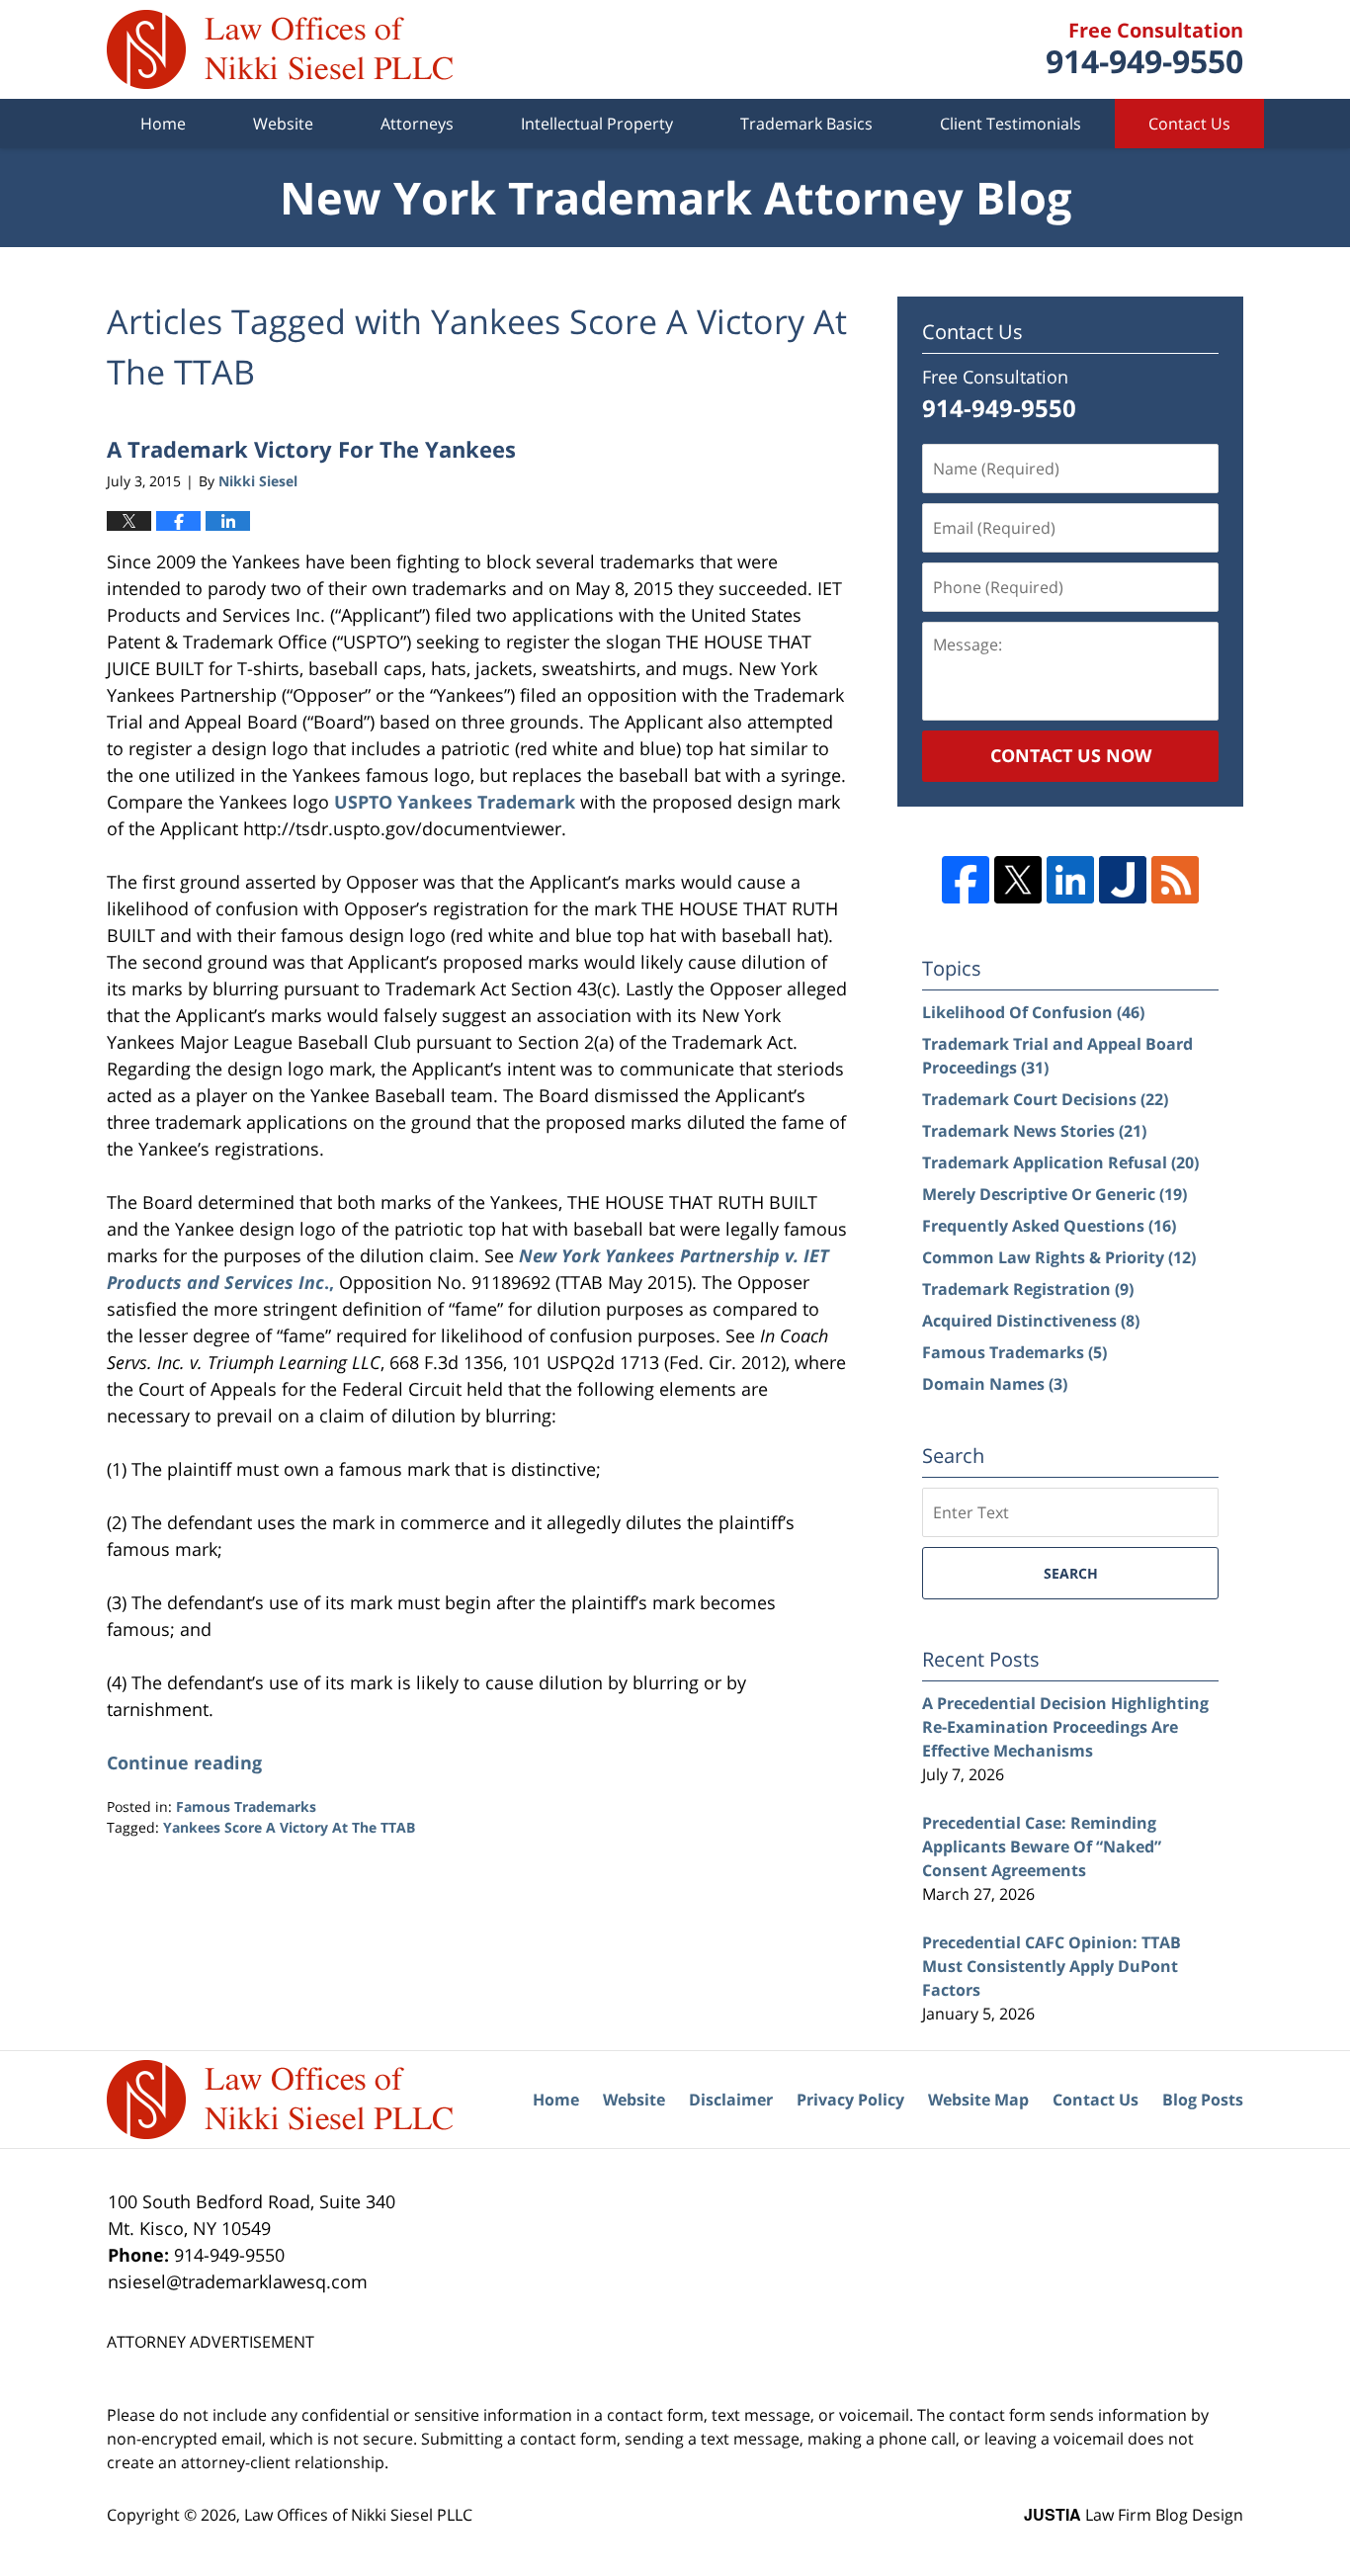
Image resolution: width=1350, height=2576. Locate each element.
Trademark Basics (806, 124)
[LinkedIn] (1070, 880)
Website (283, 124)
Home (163, 124)
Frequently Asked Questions (1049, 1226)
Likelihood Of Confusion (1033, 1012)
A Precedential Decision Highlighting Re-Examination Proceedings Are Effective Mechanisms (1065, 1727)
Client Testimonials (1011, 124)
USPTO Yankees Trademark (455, 802)
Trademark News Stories (1034, 1131)
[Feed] (1175, 880)
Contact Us (1189, 124)
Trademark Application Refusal (1060, 1162)
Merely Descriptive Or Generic (1055, 1194)
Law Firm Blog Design (1134, 2515)
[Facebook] (966, 880)
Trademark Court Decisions (1045, 1099)
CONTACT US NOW (1071, 755)
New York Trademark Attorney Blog (280, 49)
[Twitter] (1018, 880)
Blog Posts (1203, 2100)
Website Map (978, 2100)
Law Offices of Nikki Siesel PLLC (358, 2515)
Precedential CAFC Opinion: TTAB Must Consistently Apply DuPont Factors (1052, 1966)
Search (1071, 1573)
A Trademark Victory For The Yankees (311, 449)
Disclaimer (731, 2100)
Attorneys (417, 124)
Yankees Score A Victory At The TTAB (289, 1827)
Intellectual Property (597, 124)
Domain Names (995, 1384)
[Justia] (1123, 880)
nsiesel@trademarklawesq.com (238, 2281)
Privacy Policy (850, 2100)
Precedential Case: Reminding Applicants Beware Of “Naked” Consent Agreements (1042, 1846)
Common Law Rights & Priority (1059, 1257)
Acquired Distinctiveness (1031, 1321)
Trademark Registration (1028, 1289)
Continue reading (184, 1762)
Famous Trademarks (246, 1806)
